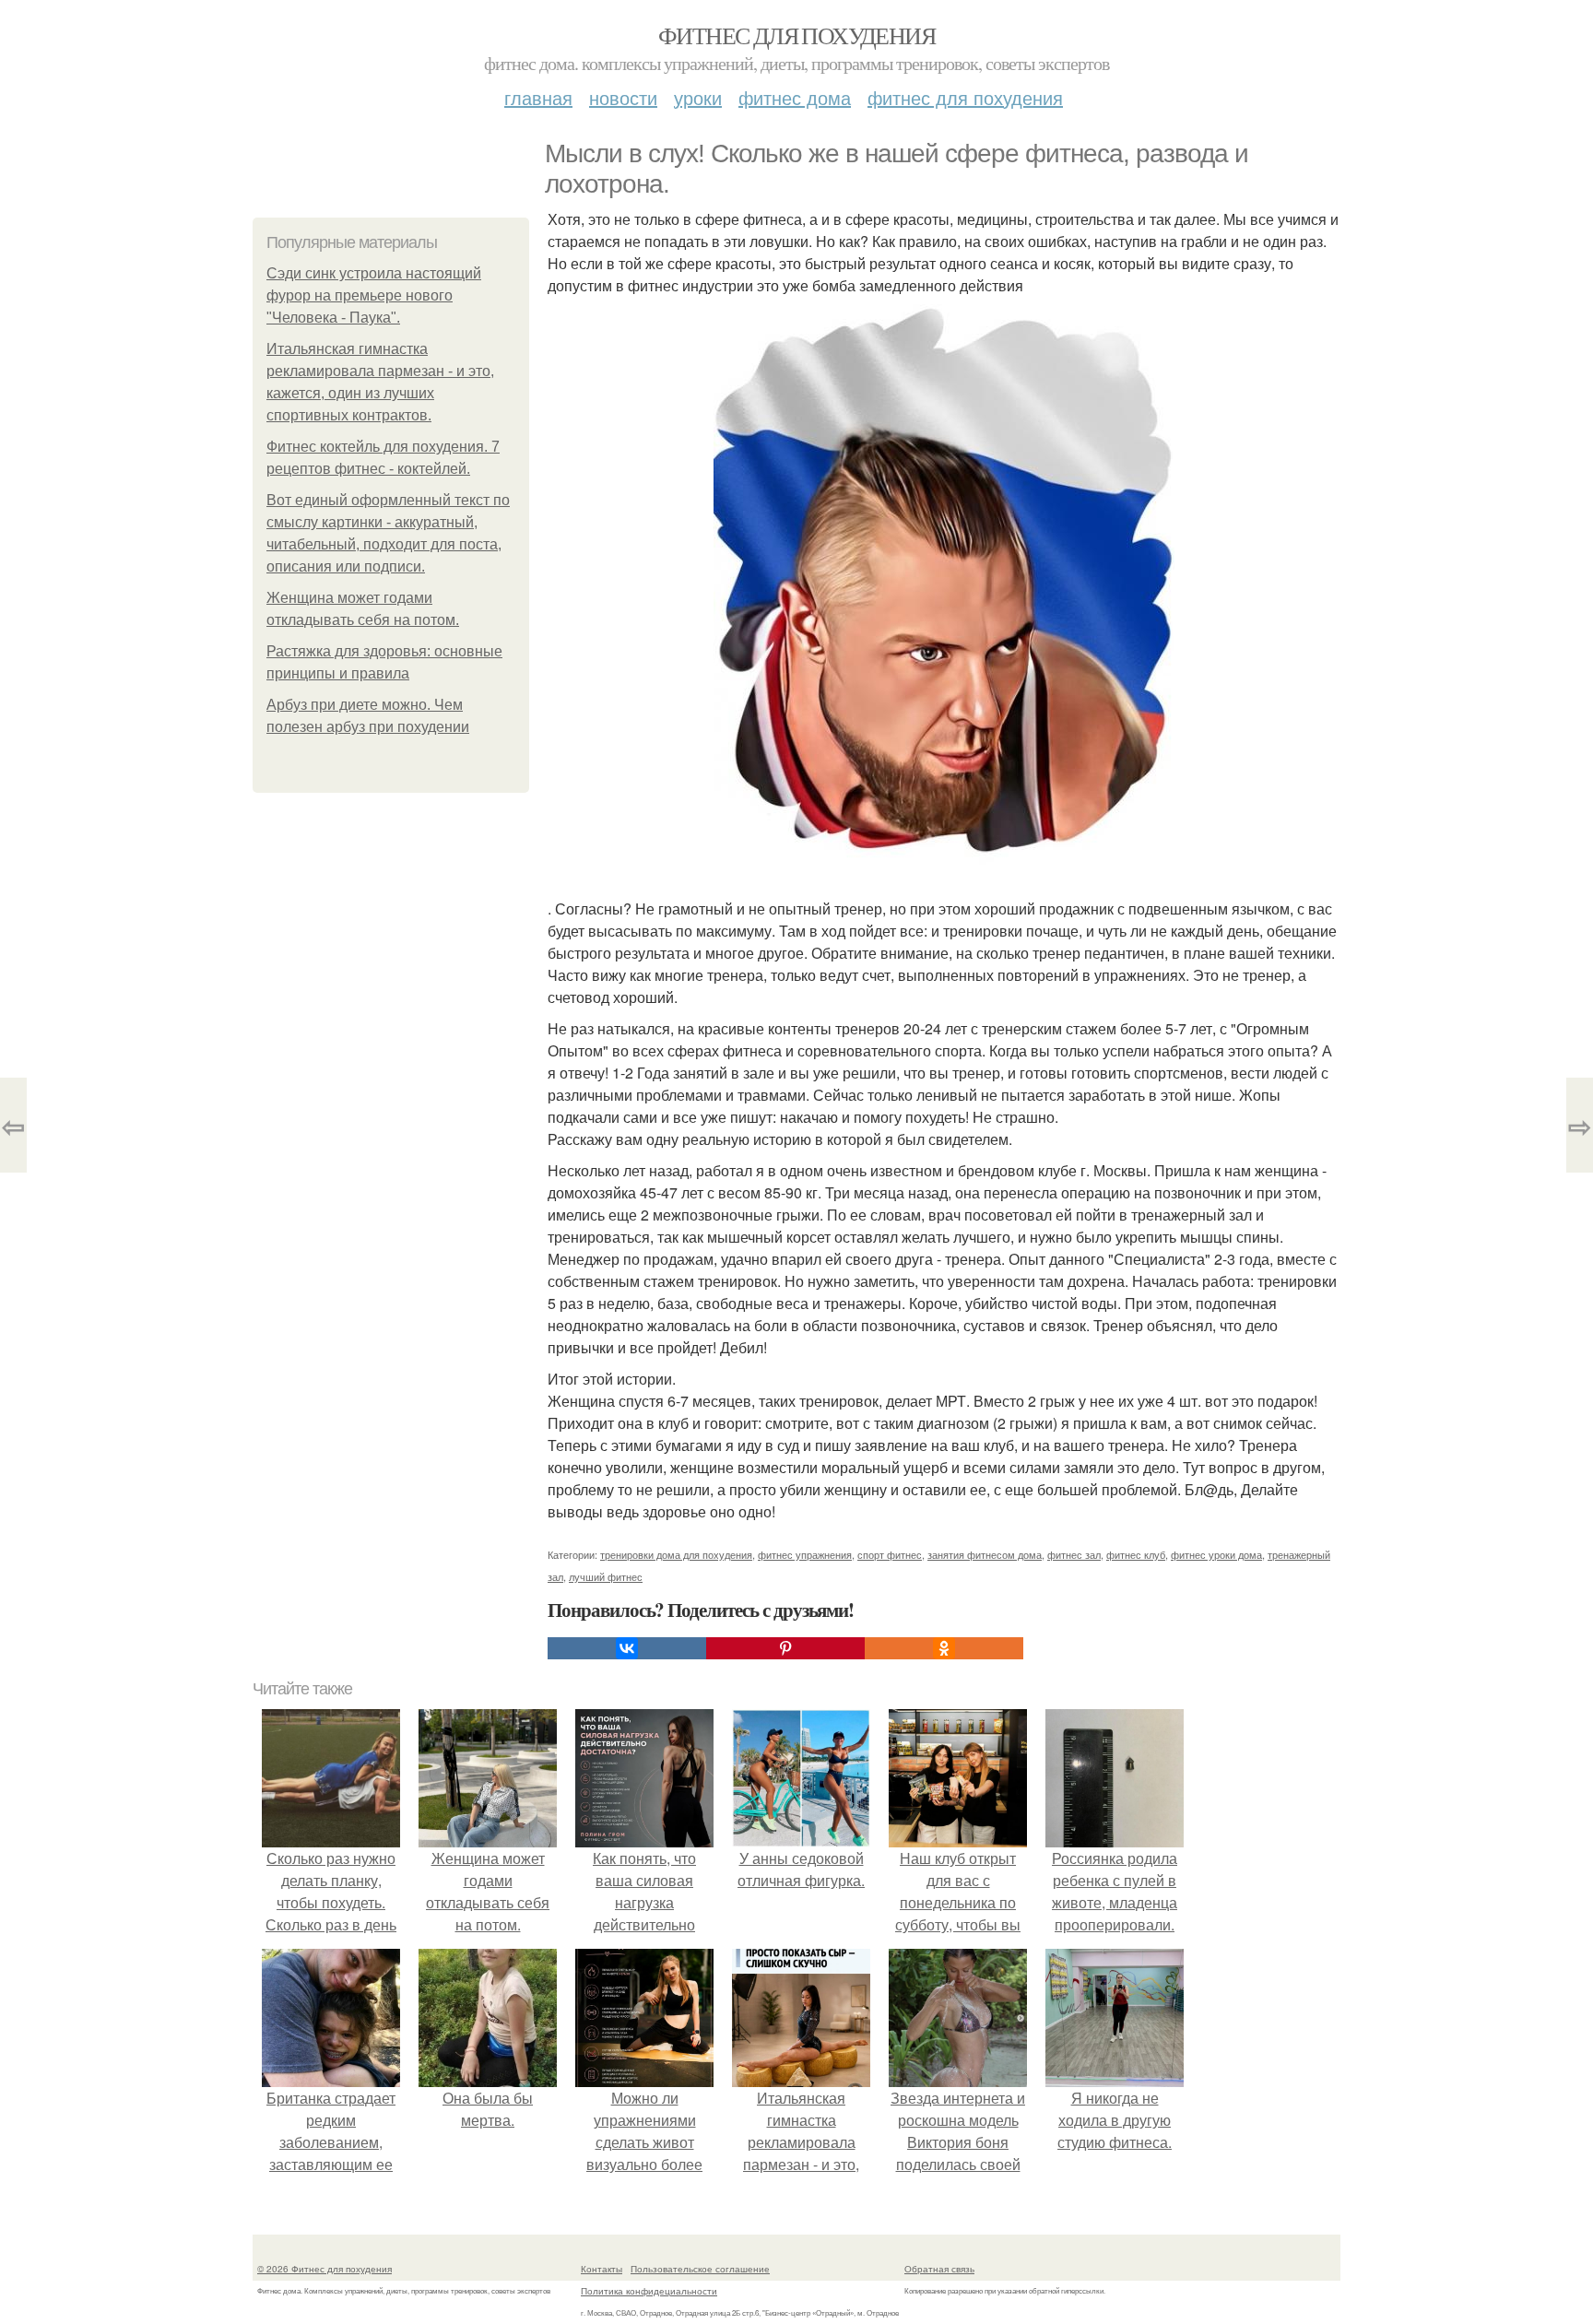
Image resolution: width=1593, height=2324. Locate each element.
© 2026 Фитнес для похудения (324, 2269)
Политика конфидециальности (649, 2291)
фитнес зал (1074, 1554)
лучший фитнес (606, 1576)
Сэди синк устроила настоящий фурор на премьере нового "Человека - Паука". (374, 295)
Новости (623, 97)
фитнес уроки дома (1216, 1554)
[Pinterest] (785, 1648)
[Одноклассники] (944, 1648)
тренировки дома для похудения (676, 1554)
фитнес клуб (1136, 1554)
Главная (538, 97)
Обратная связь (939, 2269)
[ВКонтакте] (627, 1648)
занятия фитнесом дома (985, 1554)
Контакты (602, 2269)
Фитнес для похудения (796, 35)
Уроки (698, 97)
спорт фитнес (890, 1554)
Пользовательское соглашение (700, 2269)
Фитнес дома (795, 97)
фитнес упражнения (805, 1554)
